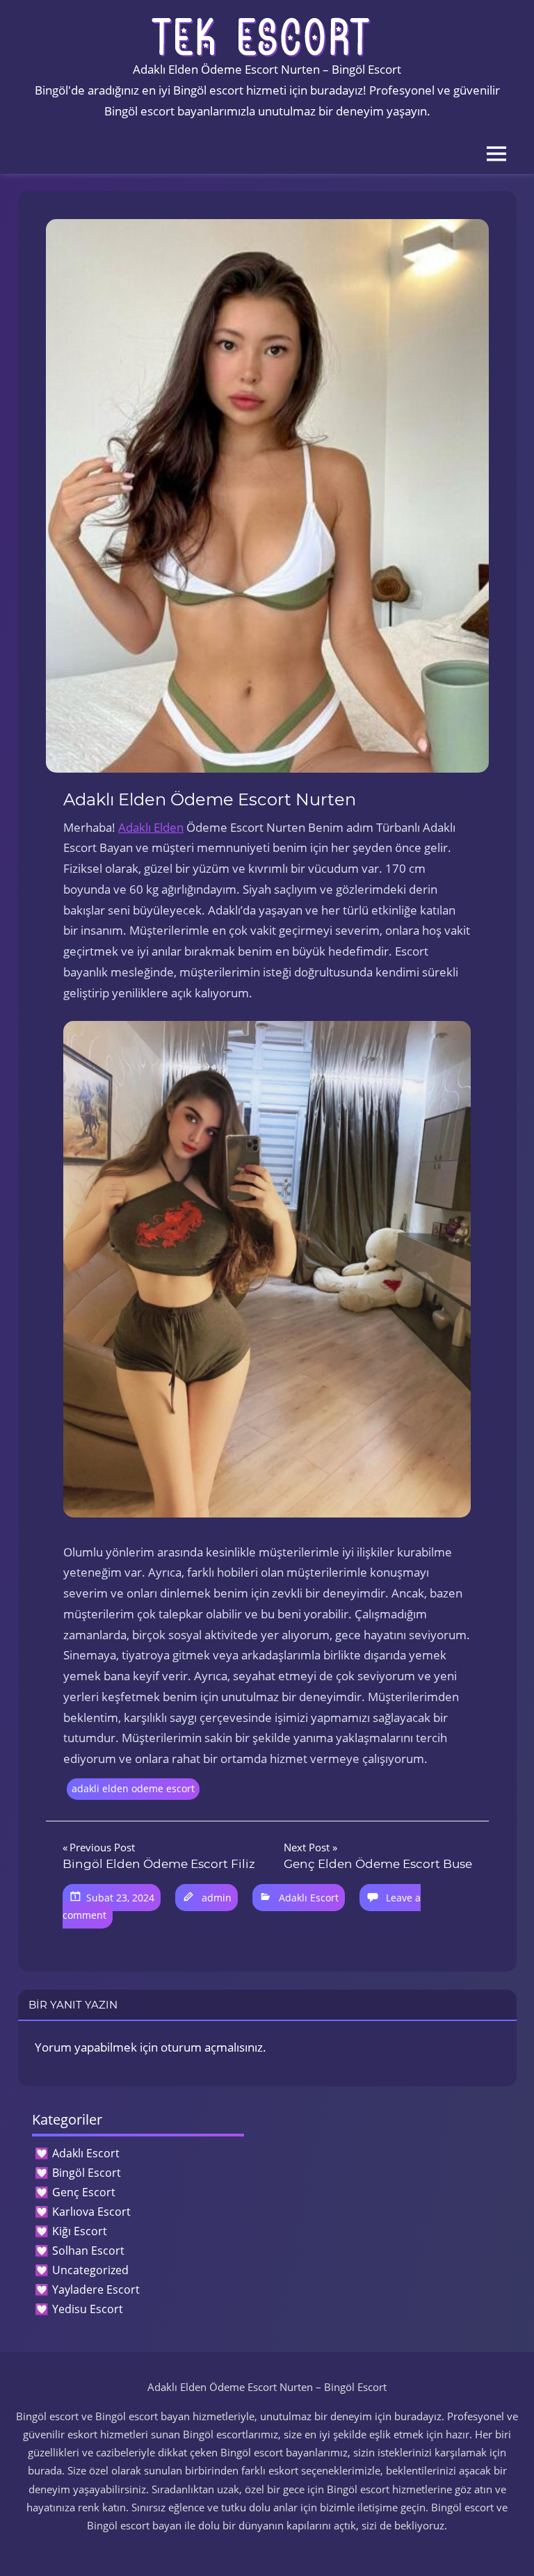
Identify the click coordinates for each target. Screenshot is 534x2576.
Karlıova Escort (91, 2212)
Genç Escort (84, 2192)
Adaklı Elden (151, 827)
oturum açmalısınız (212, 2047)
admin (217, 1898)
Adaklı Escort (309, 1898)
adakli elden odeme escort (133, 1788)
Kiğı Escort (80, 2231)
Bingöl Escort (87, 2173)
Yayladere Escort (96, 2289)
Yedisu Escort (88, 2309)
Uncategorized (90, 2270)
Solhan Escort (88, 2251)
